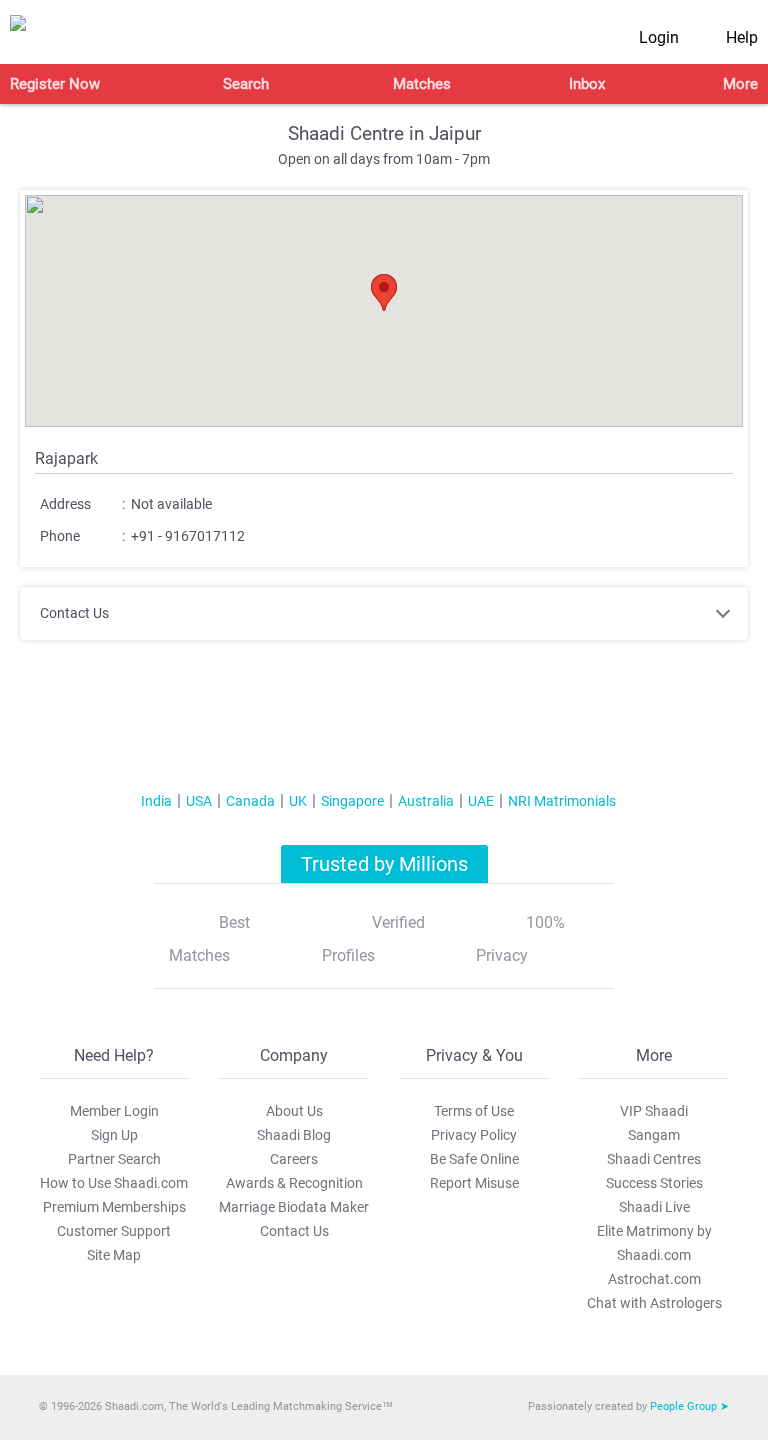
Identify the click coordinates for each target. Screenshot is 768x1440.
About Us (294, 1111)
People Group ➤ (689, 1406)
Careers (294, 1159)
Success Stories (654, 1183)
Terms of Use (474, 1111)
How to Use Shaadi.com (114, 1183)
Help (742, 37)
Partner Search (114, 1159)
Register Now (55, 84)
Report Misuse (474, 1183)
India (156, 801)
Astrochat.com (654, 1279)
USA (199, 801)
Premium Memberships (114, 1207)
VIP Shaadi (654, 1111)
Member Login (114, 1111)
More (740, 84)
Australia (426, 801)
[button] (384, 292)
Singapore (352, 801)
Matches (422, 84)
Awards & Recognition (294, 1183)
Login (659, 37)
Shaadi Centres (654, 1159)
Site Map (114, 1255)
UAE (481, 801)
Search (246, 84)
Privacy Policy (474, 1135)
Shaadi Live (654, 1207)
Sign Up (114, 1135)
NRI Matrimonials (562, 801)
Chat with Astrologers (654, 1303)
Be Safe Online (474, 1159)
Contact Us (294, 1231)
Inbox (587, 84)
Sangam (654, 1135)
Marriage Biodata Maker (294, 1207)
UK (298, 801)
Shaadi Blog (294, 1135)
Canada (250, 801)
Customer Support (114, 1231)
